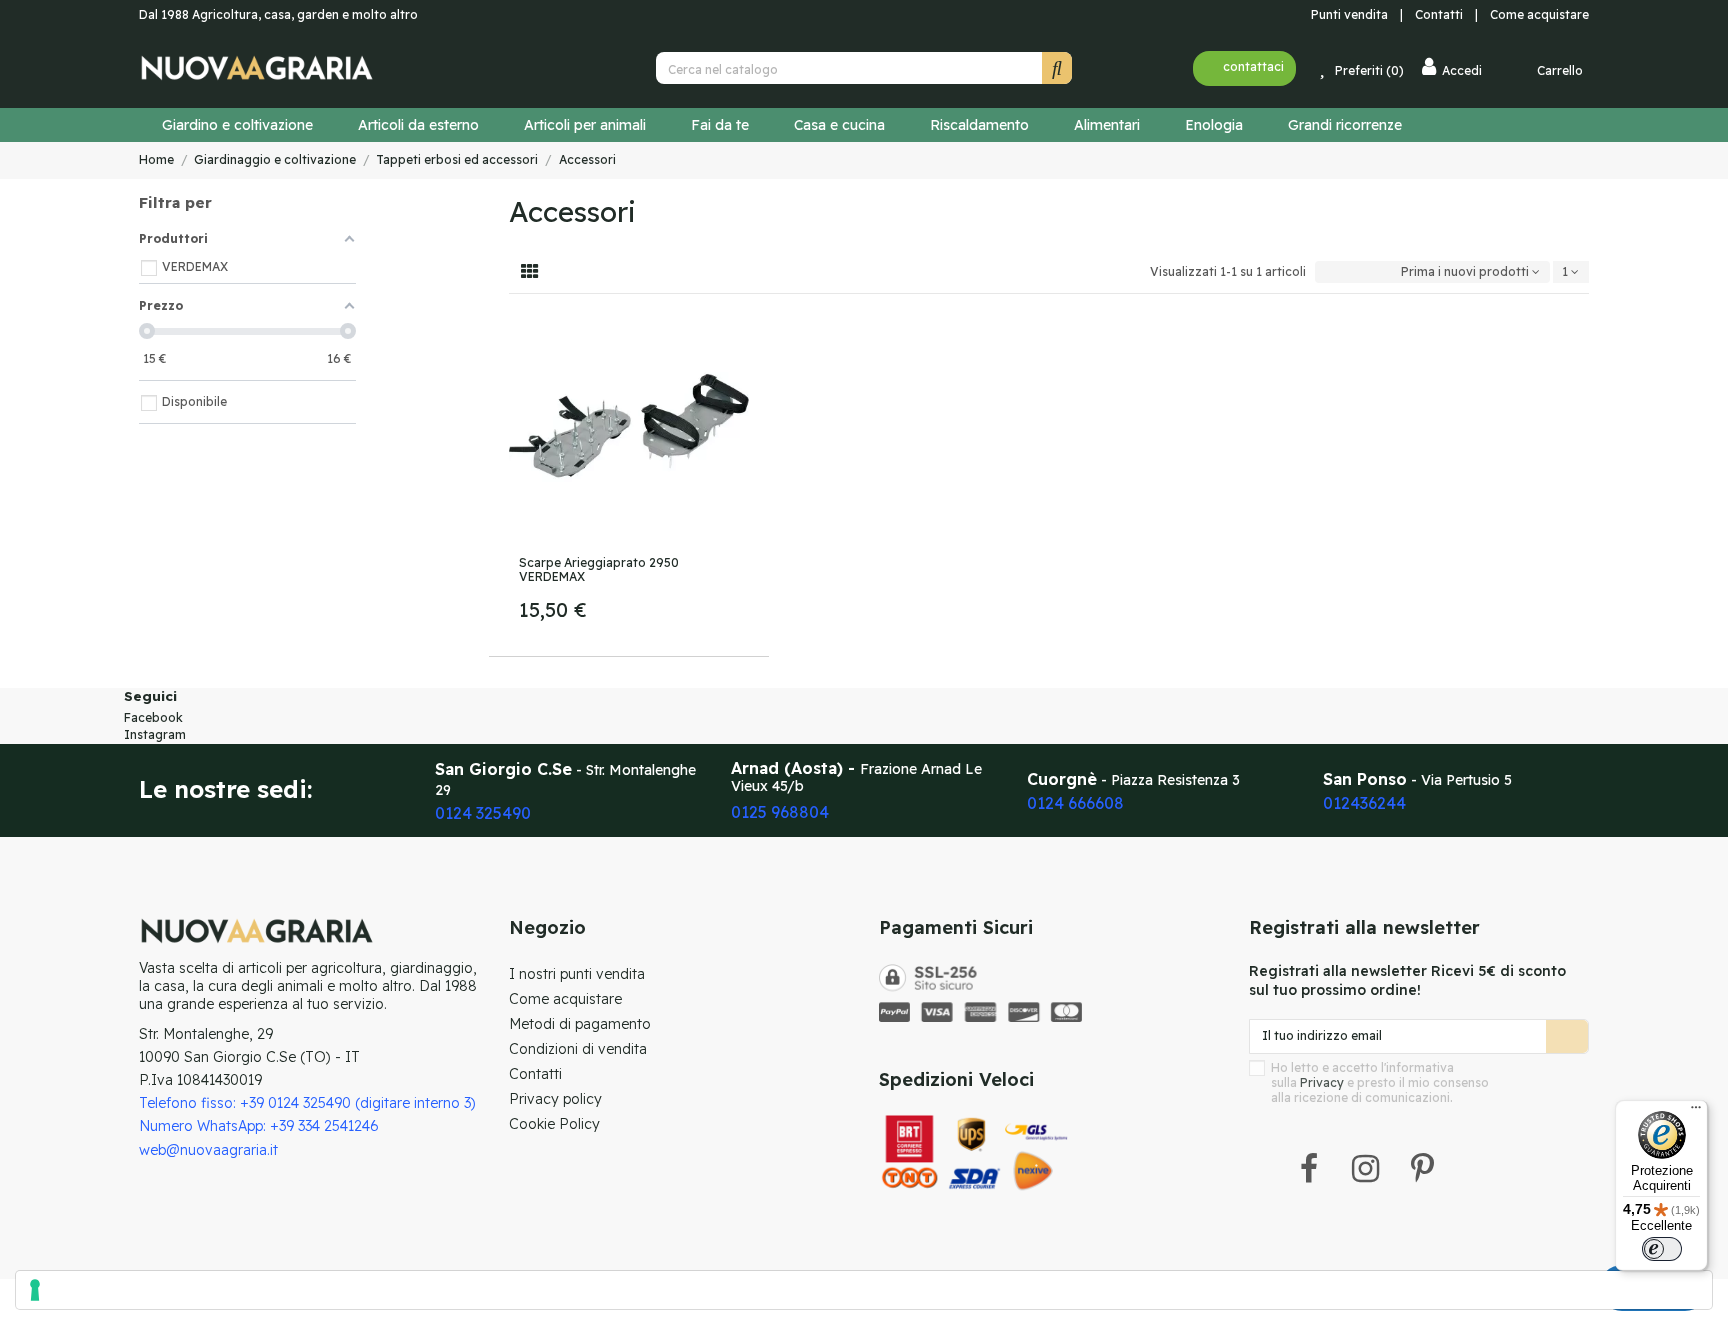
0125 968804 (780, 812)
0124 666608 (1075, 803)
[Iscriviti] (1567, 1036)
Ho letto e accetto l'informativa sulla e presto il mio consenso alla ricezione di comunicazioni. (1380, 1082)
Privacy (1322, 1082)
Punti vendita (1348, 14)
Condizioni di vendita (578, 1049)
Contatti (1443, 14)
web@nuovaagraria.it (208, 1150)
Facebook (153, 717)
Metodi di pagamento (580, 1024)
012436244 (1364, 803)
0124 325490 (483, 813)
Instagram (155, 734)
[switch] (1662, 1249)
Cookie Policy (554, 1124)
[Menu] (1696, 1112)
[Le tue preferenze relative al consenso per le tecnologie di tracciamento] (864, 1290)
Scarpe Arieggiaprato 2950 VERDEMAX (599, 569)
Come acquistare (1539, 14)
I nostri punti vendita (577, 974)
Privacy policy (555, 1099)
